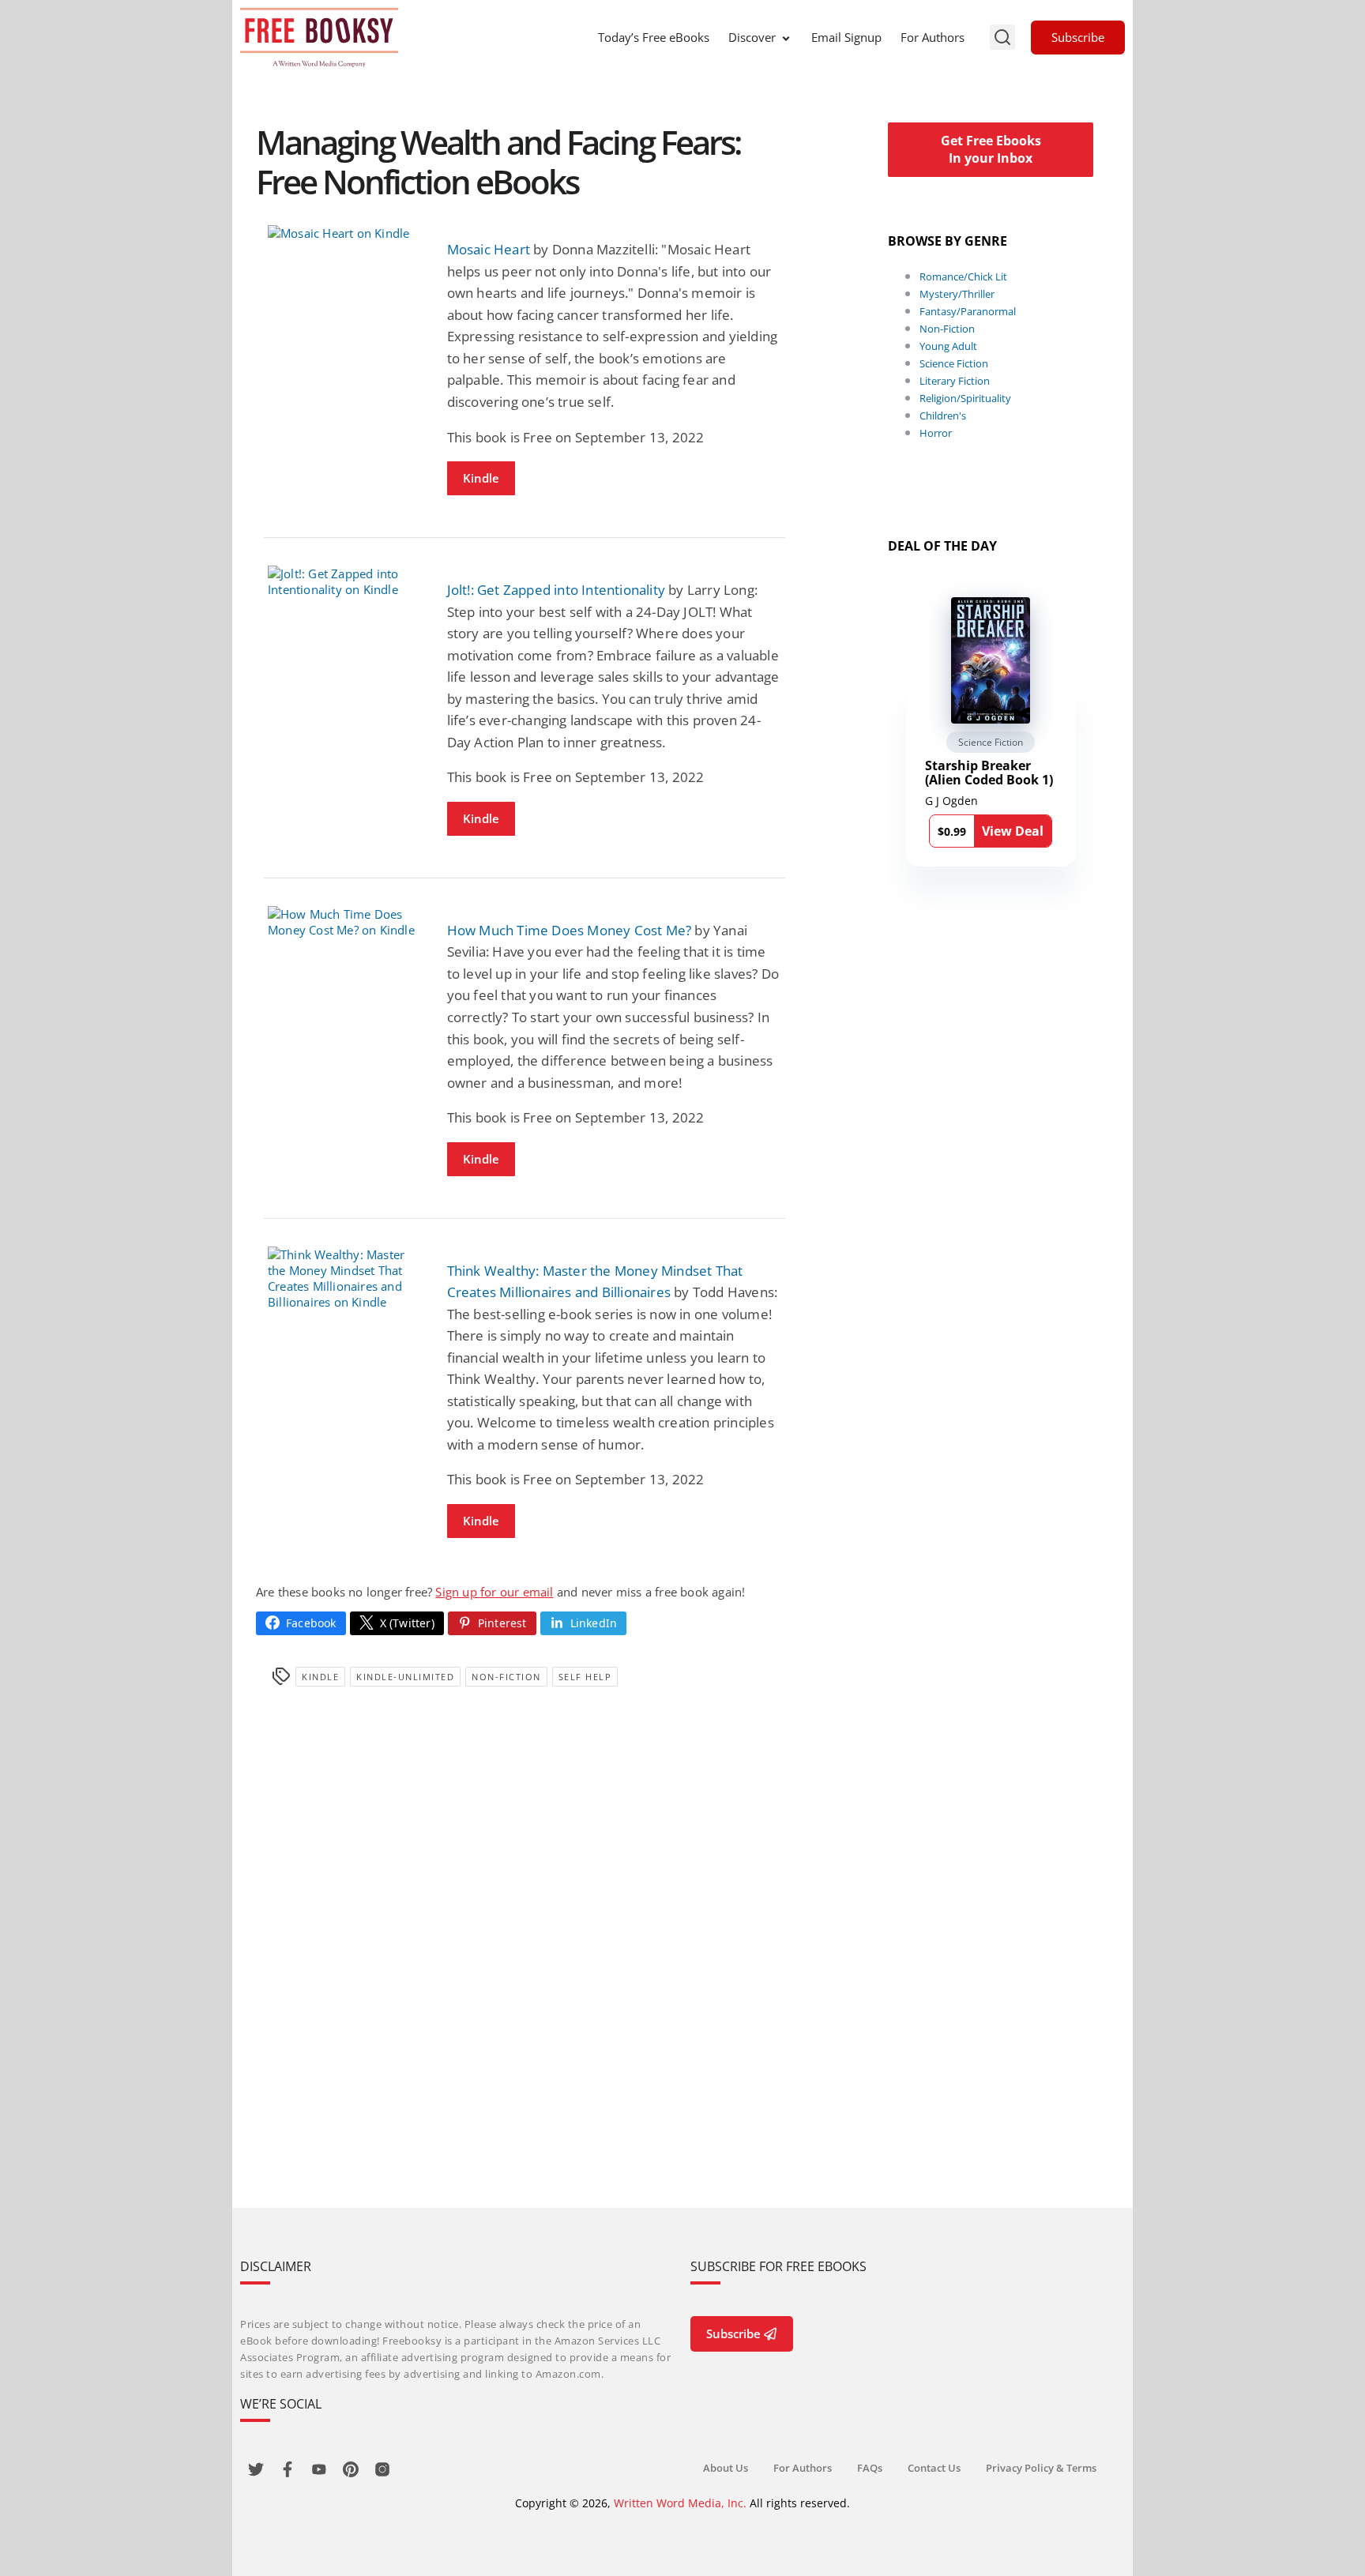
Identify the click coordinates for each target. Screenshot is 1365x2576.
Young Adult (948, 346)
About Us (726, 2468)
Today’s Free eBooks (654, 37)
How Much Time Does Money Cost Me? (570, 930)
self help (585, 1677)
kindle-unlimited (405, 1677)
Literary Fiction (955, 381)
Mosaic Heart (489, 249)
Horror (936, 433)
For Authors (933, 37)
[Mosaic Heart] (346, 233)
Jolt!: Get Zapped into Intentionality (556, 590)
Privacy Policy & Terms (1041, 2468)
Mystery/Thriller (957, 294)
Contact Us (934, 2468)
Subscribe (1078, 37)
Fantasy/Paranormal (968, 311)
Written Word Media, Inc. (680, 2503)
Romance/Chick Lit (963, 276)
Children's (943, 416)
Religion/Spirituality (965, 398)
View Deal (1013, 831)
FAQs (870, 2468)
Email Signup (846, 37)
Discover (752, 37)
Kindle (481, 478)
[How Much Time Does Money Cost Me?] (346, 922)
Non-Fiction (506, 1677)
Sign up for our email (494, 1592)
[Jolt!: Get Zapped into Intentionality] (346, 581)
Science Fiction (954, 363)
